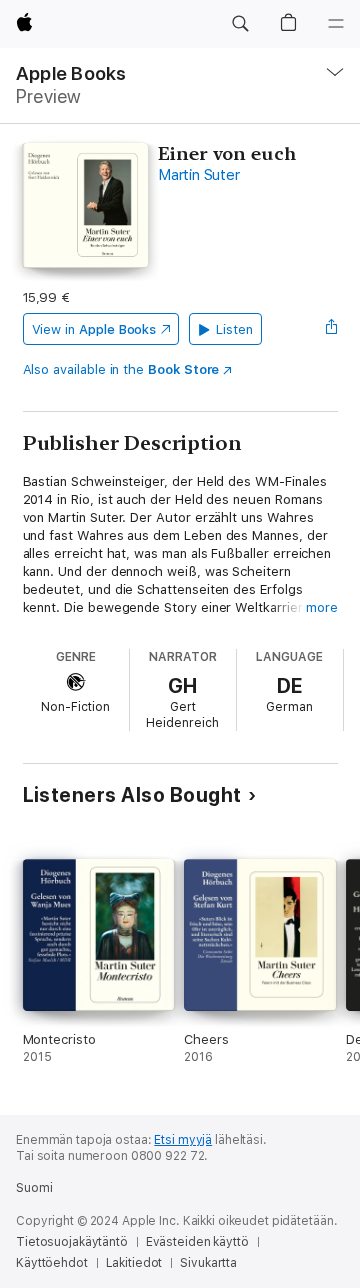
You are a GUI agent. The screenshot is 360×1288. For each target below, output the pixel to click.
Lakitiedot (134, 1263)
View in (94, 329)
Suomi (34, 1188)
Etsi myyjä (183, 1140)
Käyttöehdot (52, 1263)
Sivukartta (208, 1263)
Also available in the (121, 369)
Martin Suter (198, 175)
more (322, 607)
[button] (240, 24)
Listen (234, 329)
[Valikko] (336, 24)
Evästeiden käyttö (197, 1242)
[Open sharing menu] (331, 329)
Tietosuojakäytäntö (72, 1242)
